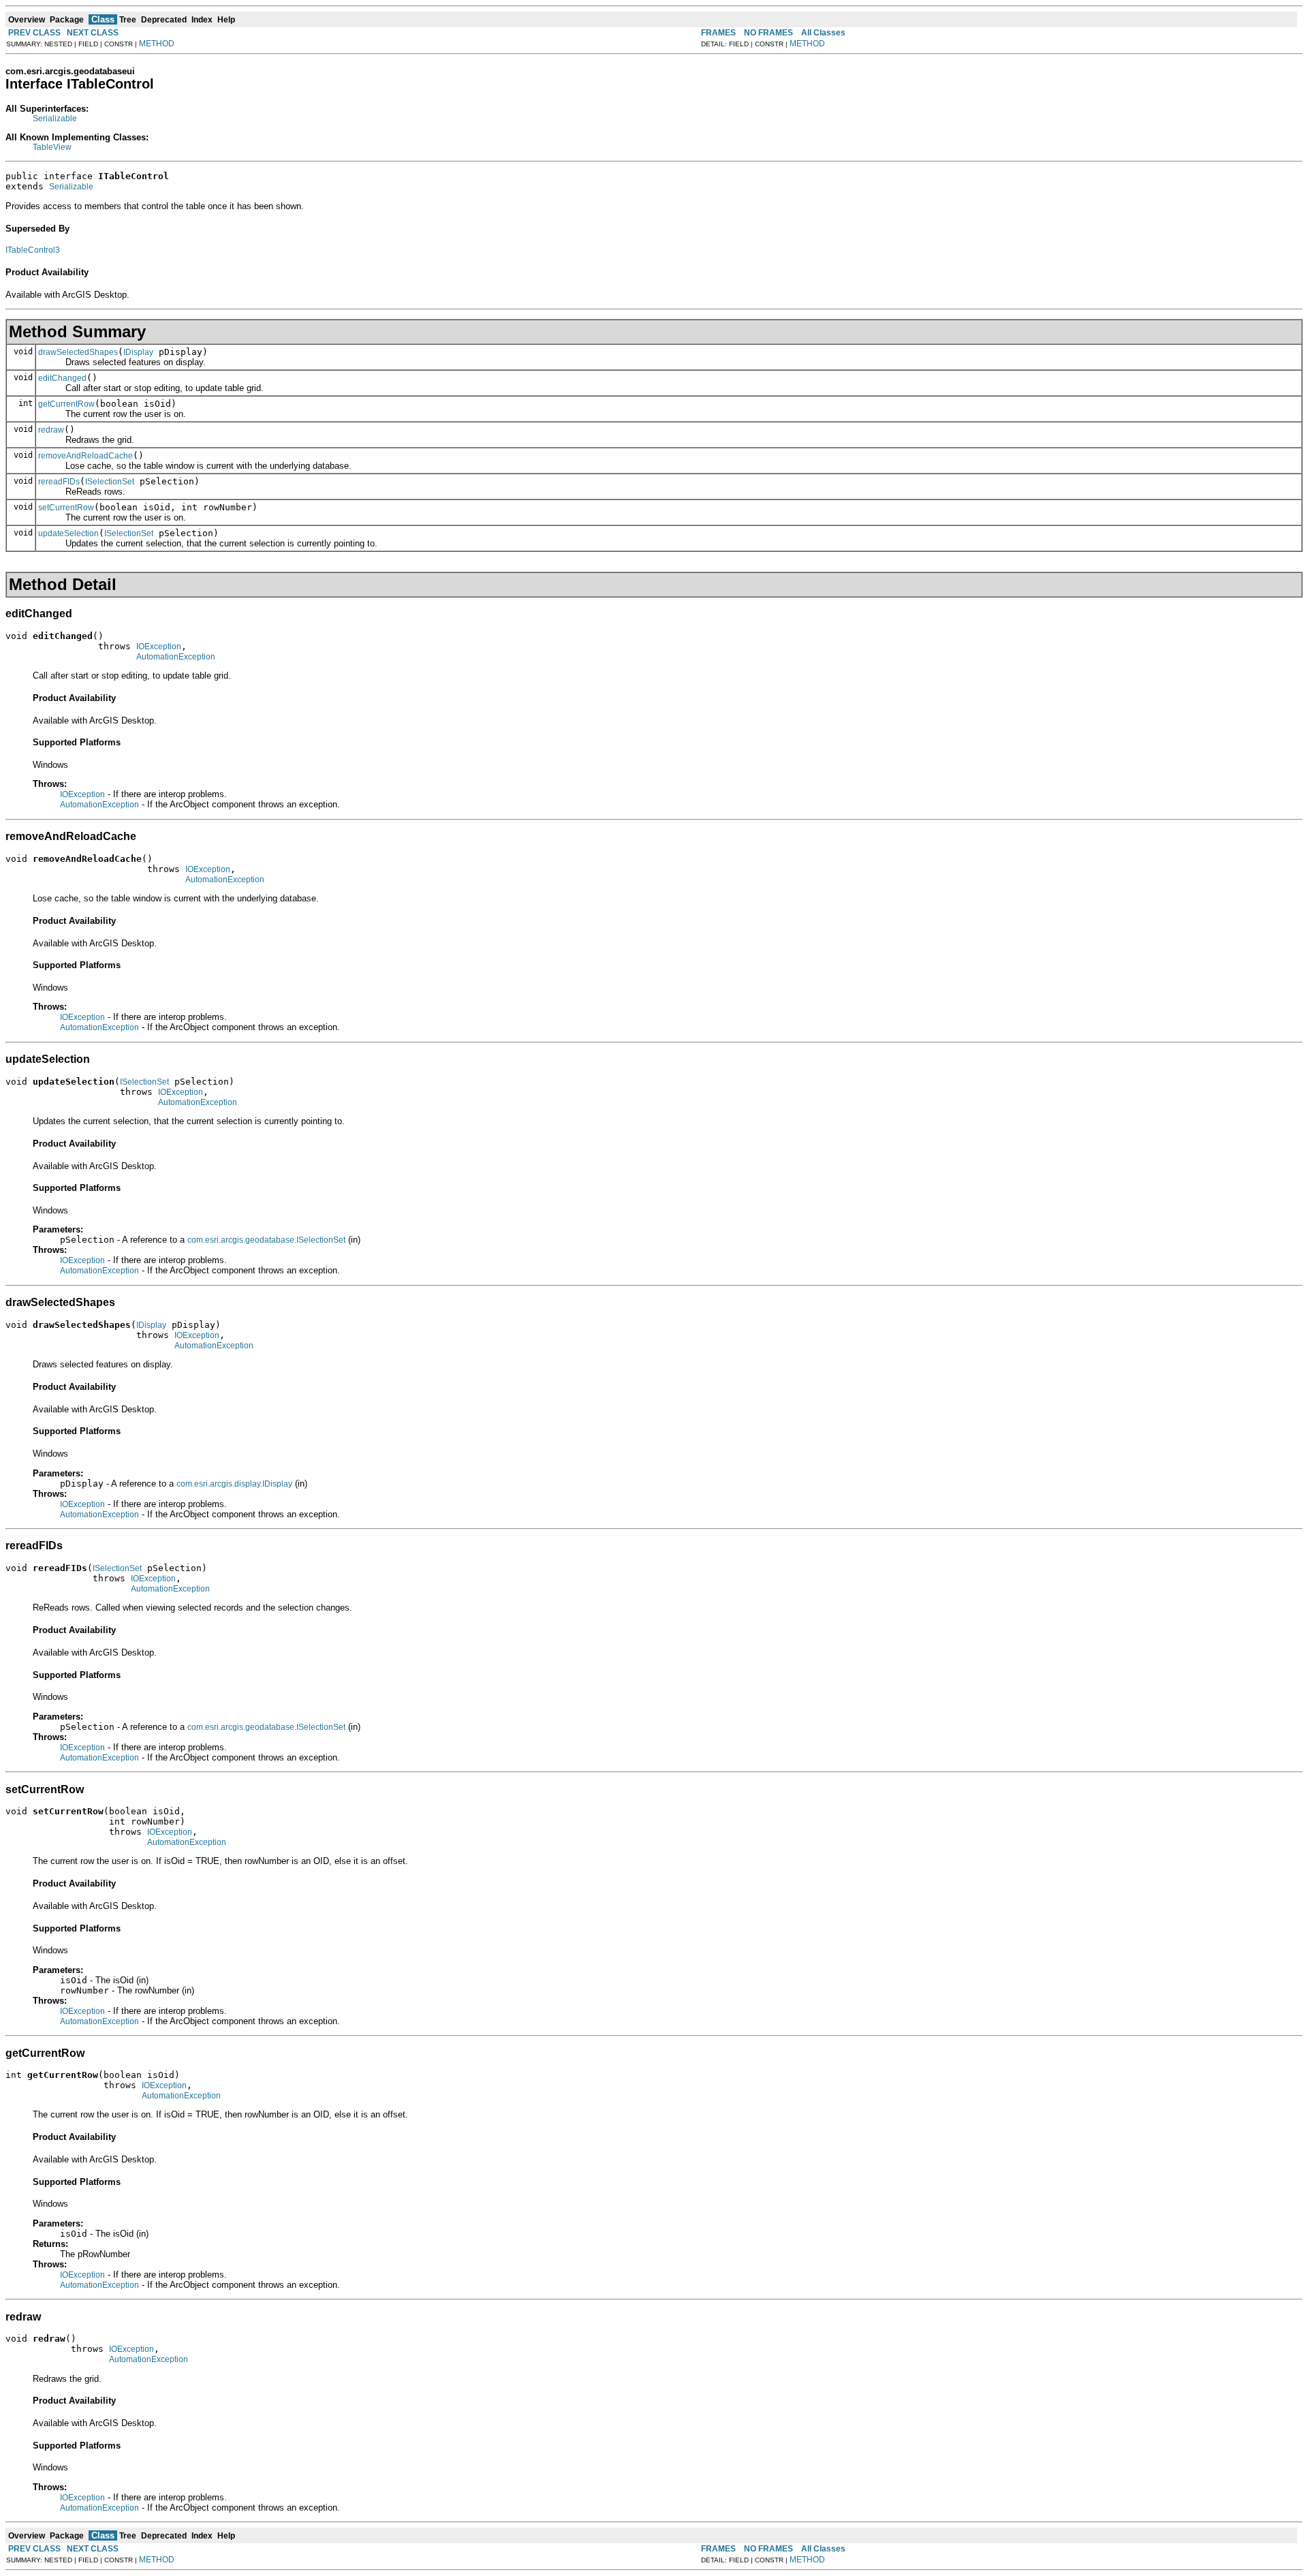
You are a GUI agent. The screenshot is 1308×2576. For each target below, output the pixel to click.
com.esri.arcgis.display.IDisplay (234, 1484)
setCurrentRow (66, 508)
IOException (159, 647)
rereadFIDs (59, 482)
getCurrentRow (66, 404)
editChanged (62, 378)
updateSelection (68, 533)
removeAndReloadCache (85, 456)
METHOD (157, 44)
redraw (51, 430)
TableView (52, 147)
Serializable (55, 119)
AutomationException (176, 657)
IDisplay (138, 352)
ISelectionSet (110, 482)
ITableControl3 (33, 250)
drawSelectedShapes (78, 352)
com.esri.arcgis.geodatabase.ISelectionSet (266, 1240)
